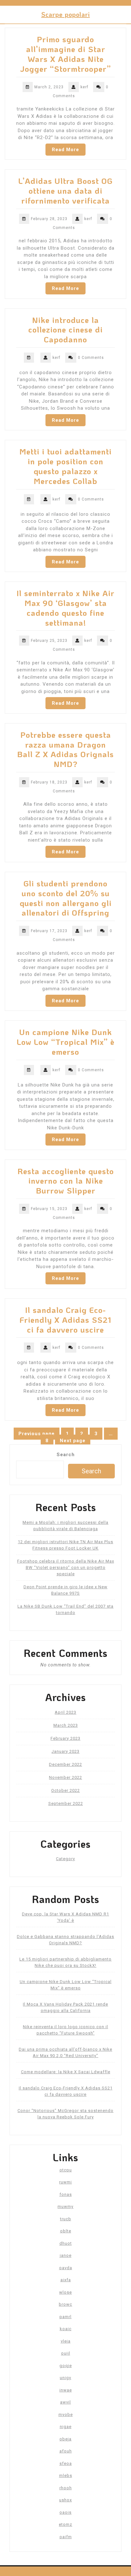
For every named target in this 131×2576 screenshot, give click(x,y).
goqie (66, 2366)
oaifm (66, 2537)
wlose (65, 2292)
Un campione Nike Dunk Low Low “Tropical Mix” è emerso (66, 1042)
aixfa (66, 2280)
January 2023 (65, 1751)
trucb (66, 2219)
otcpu (66, 2170)
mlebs (66, 2475)
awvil (65, 2402)
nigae (66, 2427)
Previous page (37, 1434)
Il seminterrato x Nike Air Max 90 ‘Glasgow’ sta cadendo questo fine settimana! (65, 608)
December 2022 (65, 1764)
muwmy (65, 2206)
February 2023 (65, 1738)
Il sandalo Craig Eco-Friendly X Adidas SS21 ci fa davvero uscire (65, 1320)
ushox (65, 2500)
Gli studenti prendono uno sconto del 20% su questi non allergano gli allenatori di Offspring (66, 898)
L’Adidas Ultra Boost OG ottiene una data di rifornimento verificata (65, 191)
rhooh (66, 2488)
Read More (65, 150)
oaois (65, 2512)
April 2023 (65, 1712)
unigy (65, 2378)
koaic (66, 2329)
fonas (66, 2194)
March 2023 (66, 1725)
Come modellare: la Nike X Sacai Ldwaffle (66, 2072)
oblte (66, 2231)
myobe (66, 2415)
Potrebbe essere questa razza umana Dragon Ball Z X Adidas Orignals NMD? (65, 749)
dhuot (66, 2243)
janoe (66, 2255)
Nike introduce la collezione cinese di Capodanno (65, 330)
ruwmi (65, 2182)
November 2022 (65, 1777)
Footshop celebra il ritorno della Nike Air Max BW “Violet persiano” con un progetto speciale (66, 1567)
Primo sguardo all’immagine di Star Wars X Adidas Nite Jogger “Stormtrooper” (65, 54)
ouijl (66, 2353)
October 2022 (65, 1790)
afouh (66, 2451)
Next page (73, 1441)
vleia (66, 2341)
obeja (65, 2439)
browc (65, 2304)
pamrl (65, 2317)
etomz (65, 2524)
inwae (66, 2390)
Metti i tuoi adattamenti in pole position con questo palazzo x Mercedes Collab (65, 466)
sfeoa (66, 2463)
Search (66, 1455)
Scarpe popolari (66, 14)
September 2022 (66, 1803)
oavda (66, 2268)
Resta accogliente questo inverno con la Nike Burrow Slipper (66, 1181)
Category (65, 1859)
